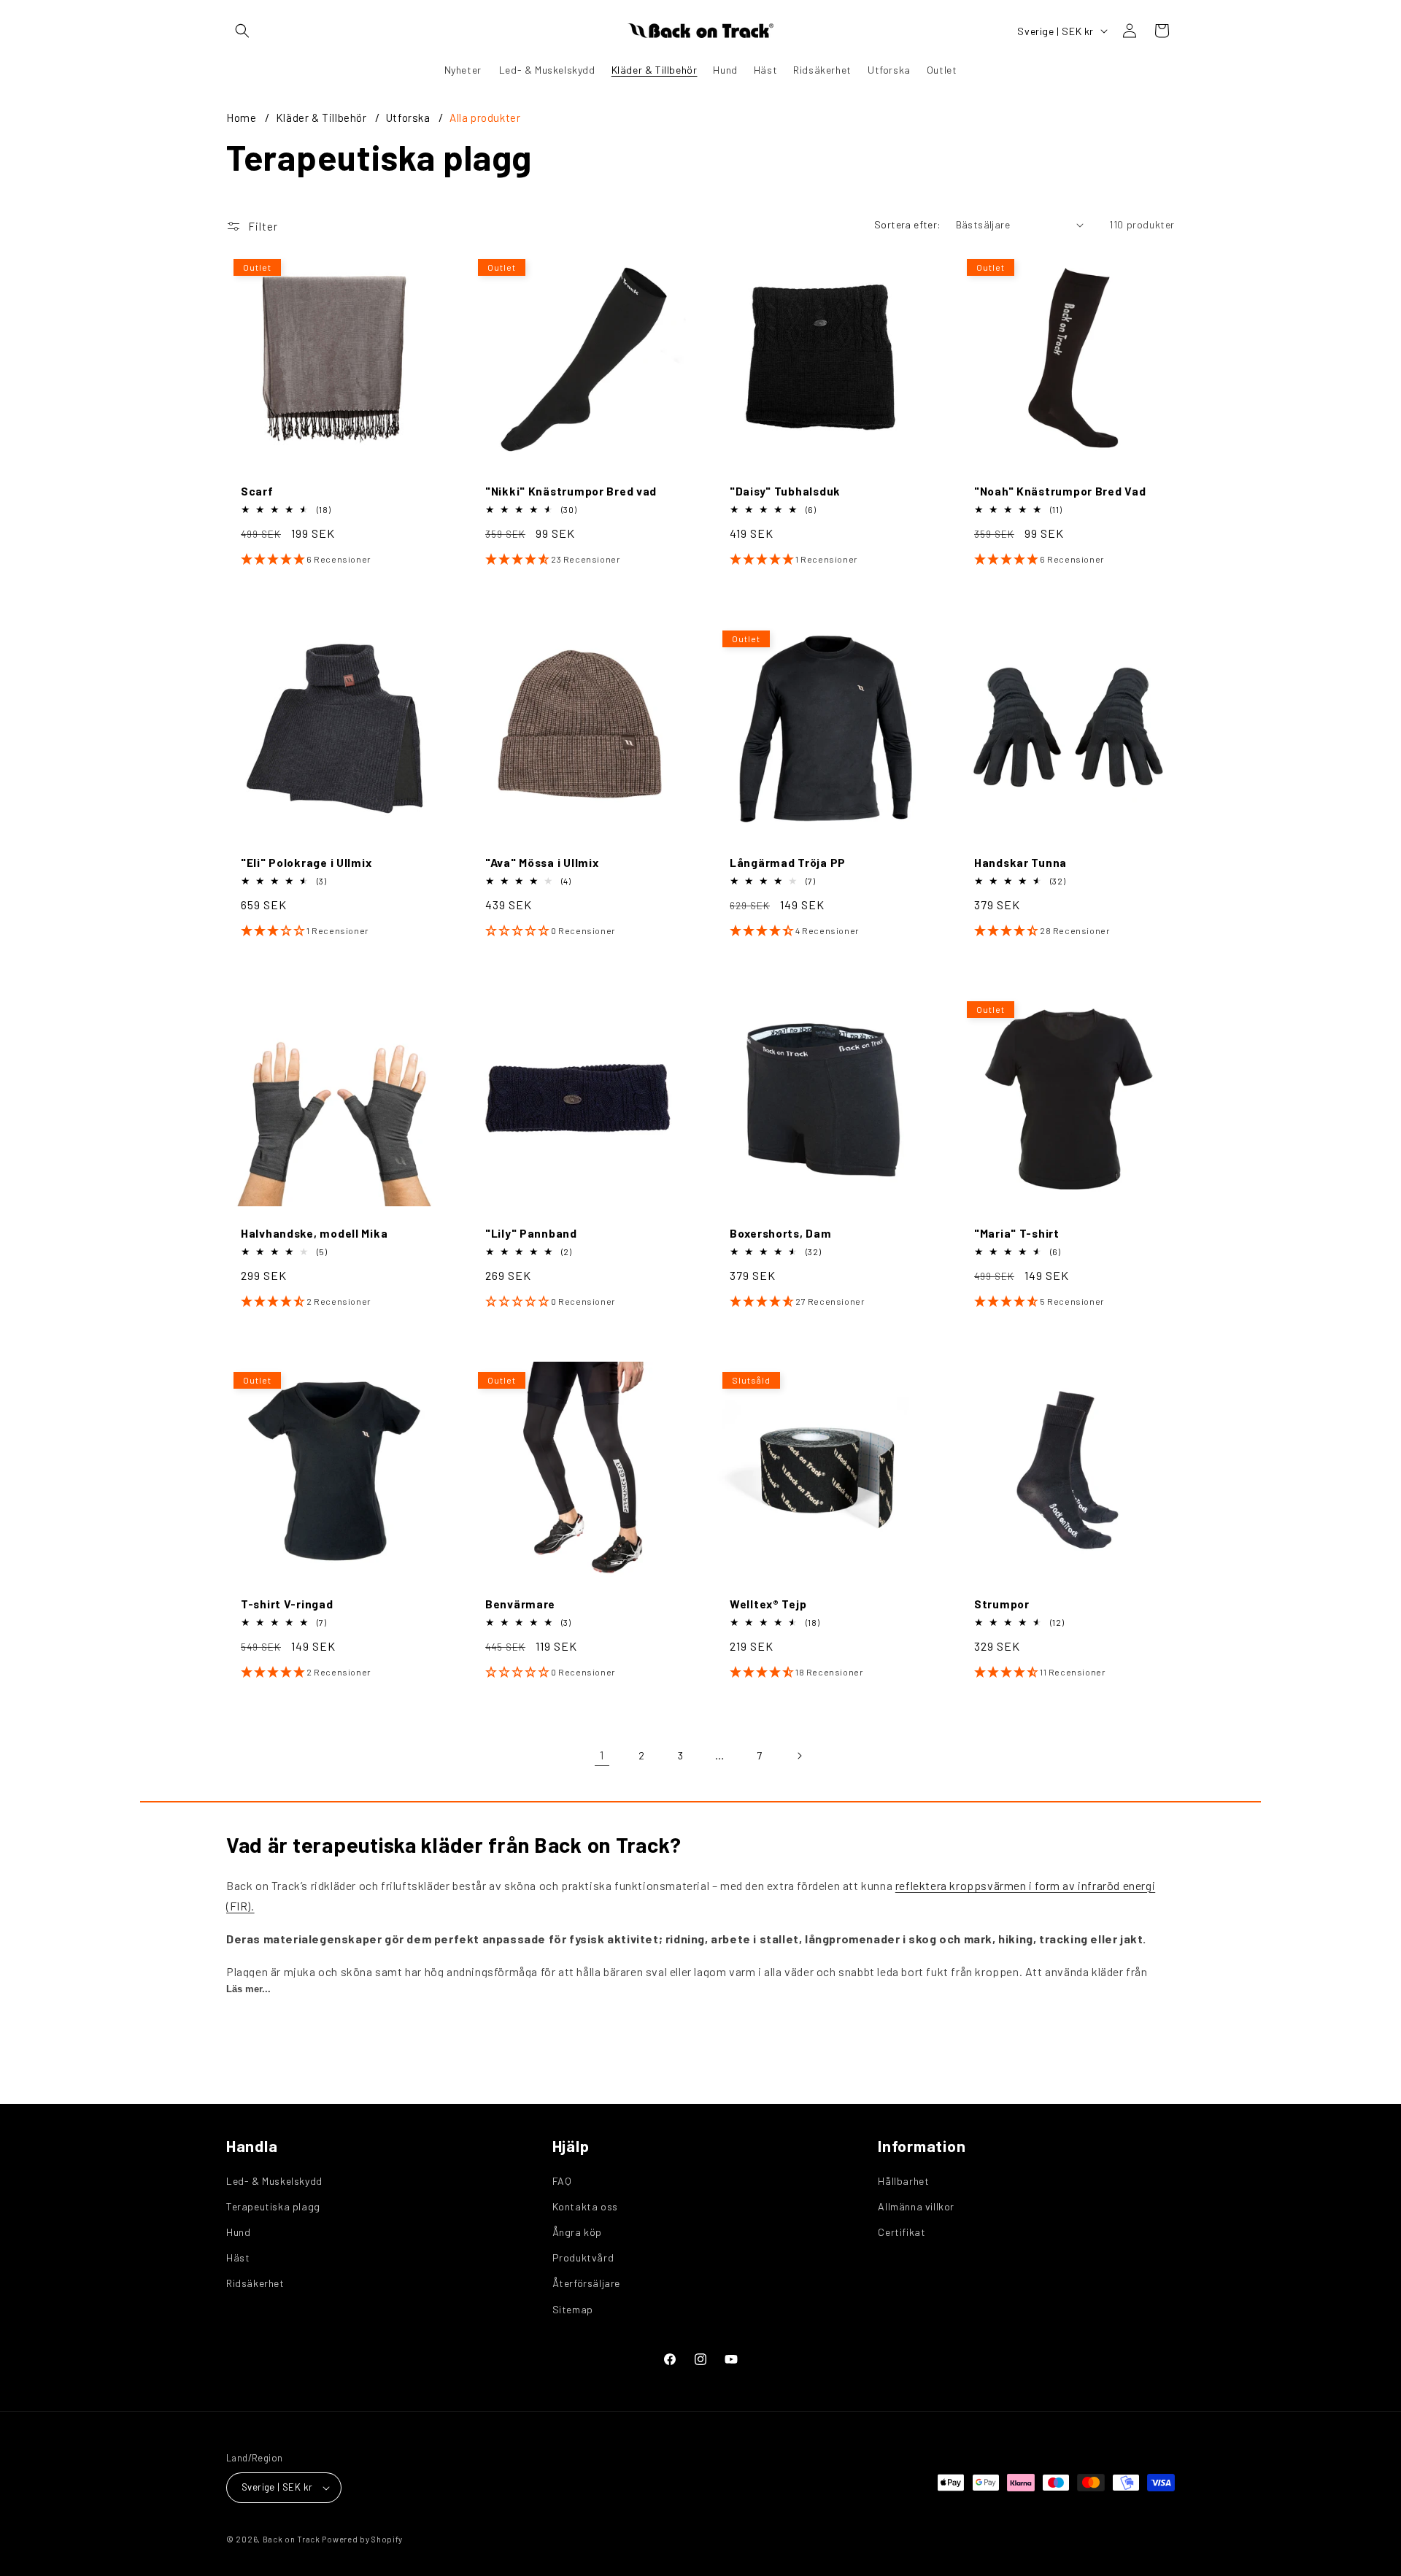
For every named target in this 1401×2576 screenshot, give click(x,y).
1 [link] (602, 1755)
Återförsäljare (586, 2283)
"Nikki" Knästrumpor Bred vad (571, 491)
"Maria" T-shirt (1017, 1233)
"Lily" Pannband (531, 1233)
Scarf (257, 491)
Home (241, 117)
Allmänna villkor (916, 2206)
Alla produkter (485, 117)
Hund (238, 2232)
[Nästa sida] (799, 1756)
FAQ (562, 2181)
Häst (238, 2257)
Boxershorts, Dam (781, 1233)
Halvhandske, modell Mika (314, 1233)
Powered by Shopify (362, 2539)
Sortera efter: (908, 224)
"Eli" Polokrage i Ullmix (306, 862)
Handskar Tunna (1020, 862)
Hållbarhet (903, 2181)
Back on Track (292, 2539)
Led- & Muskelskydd (274, 2181)
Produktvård (583, 2257)
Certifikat (902, 2232)
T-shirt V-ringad (287, 1604)
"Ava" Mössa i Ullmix (542, 862)
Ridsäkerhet (255, 2283)
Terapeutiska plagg (273, 2206)
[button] (242, 31)
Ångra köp (577, 2232)
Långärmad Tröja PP (788, 862)
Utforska (409, 117)
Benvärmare (520, 1604)
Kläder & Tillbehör (323, 117)
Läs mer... (248, 1989)
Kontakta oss (585, 2206)
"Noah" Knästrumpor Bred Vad (1060, 491)
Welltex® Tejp (768, 1604)
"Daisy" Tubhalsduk (785, 491)
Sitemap (573, 2309)
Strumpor (1002, 1604)
